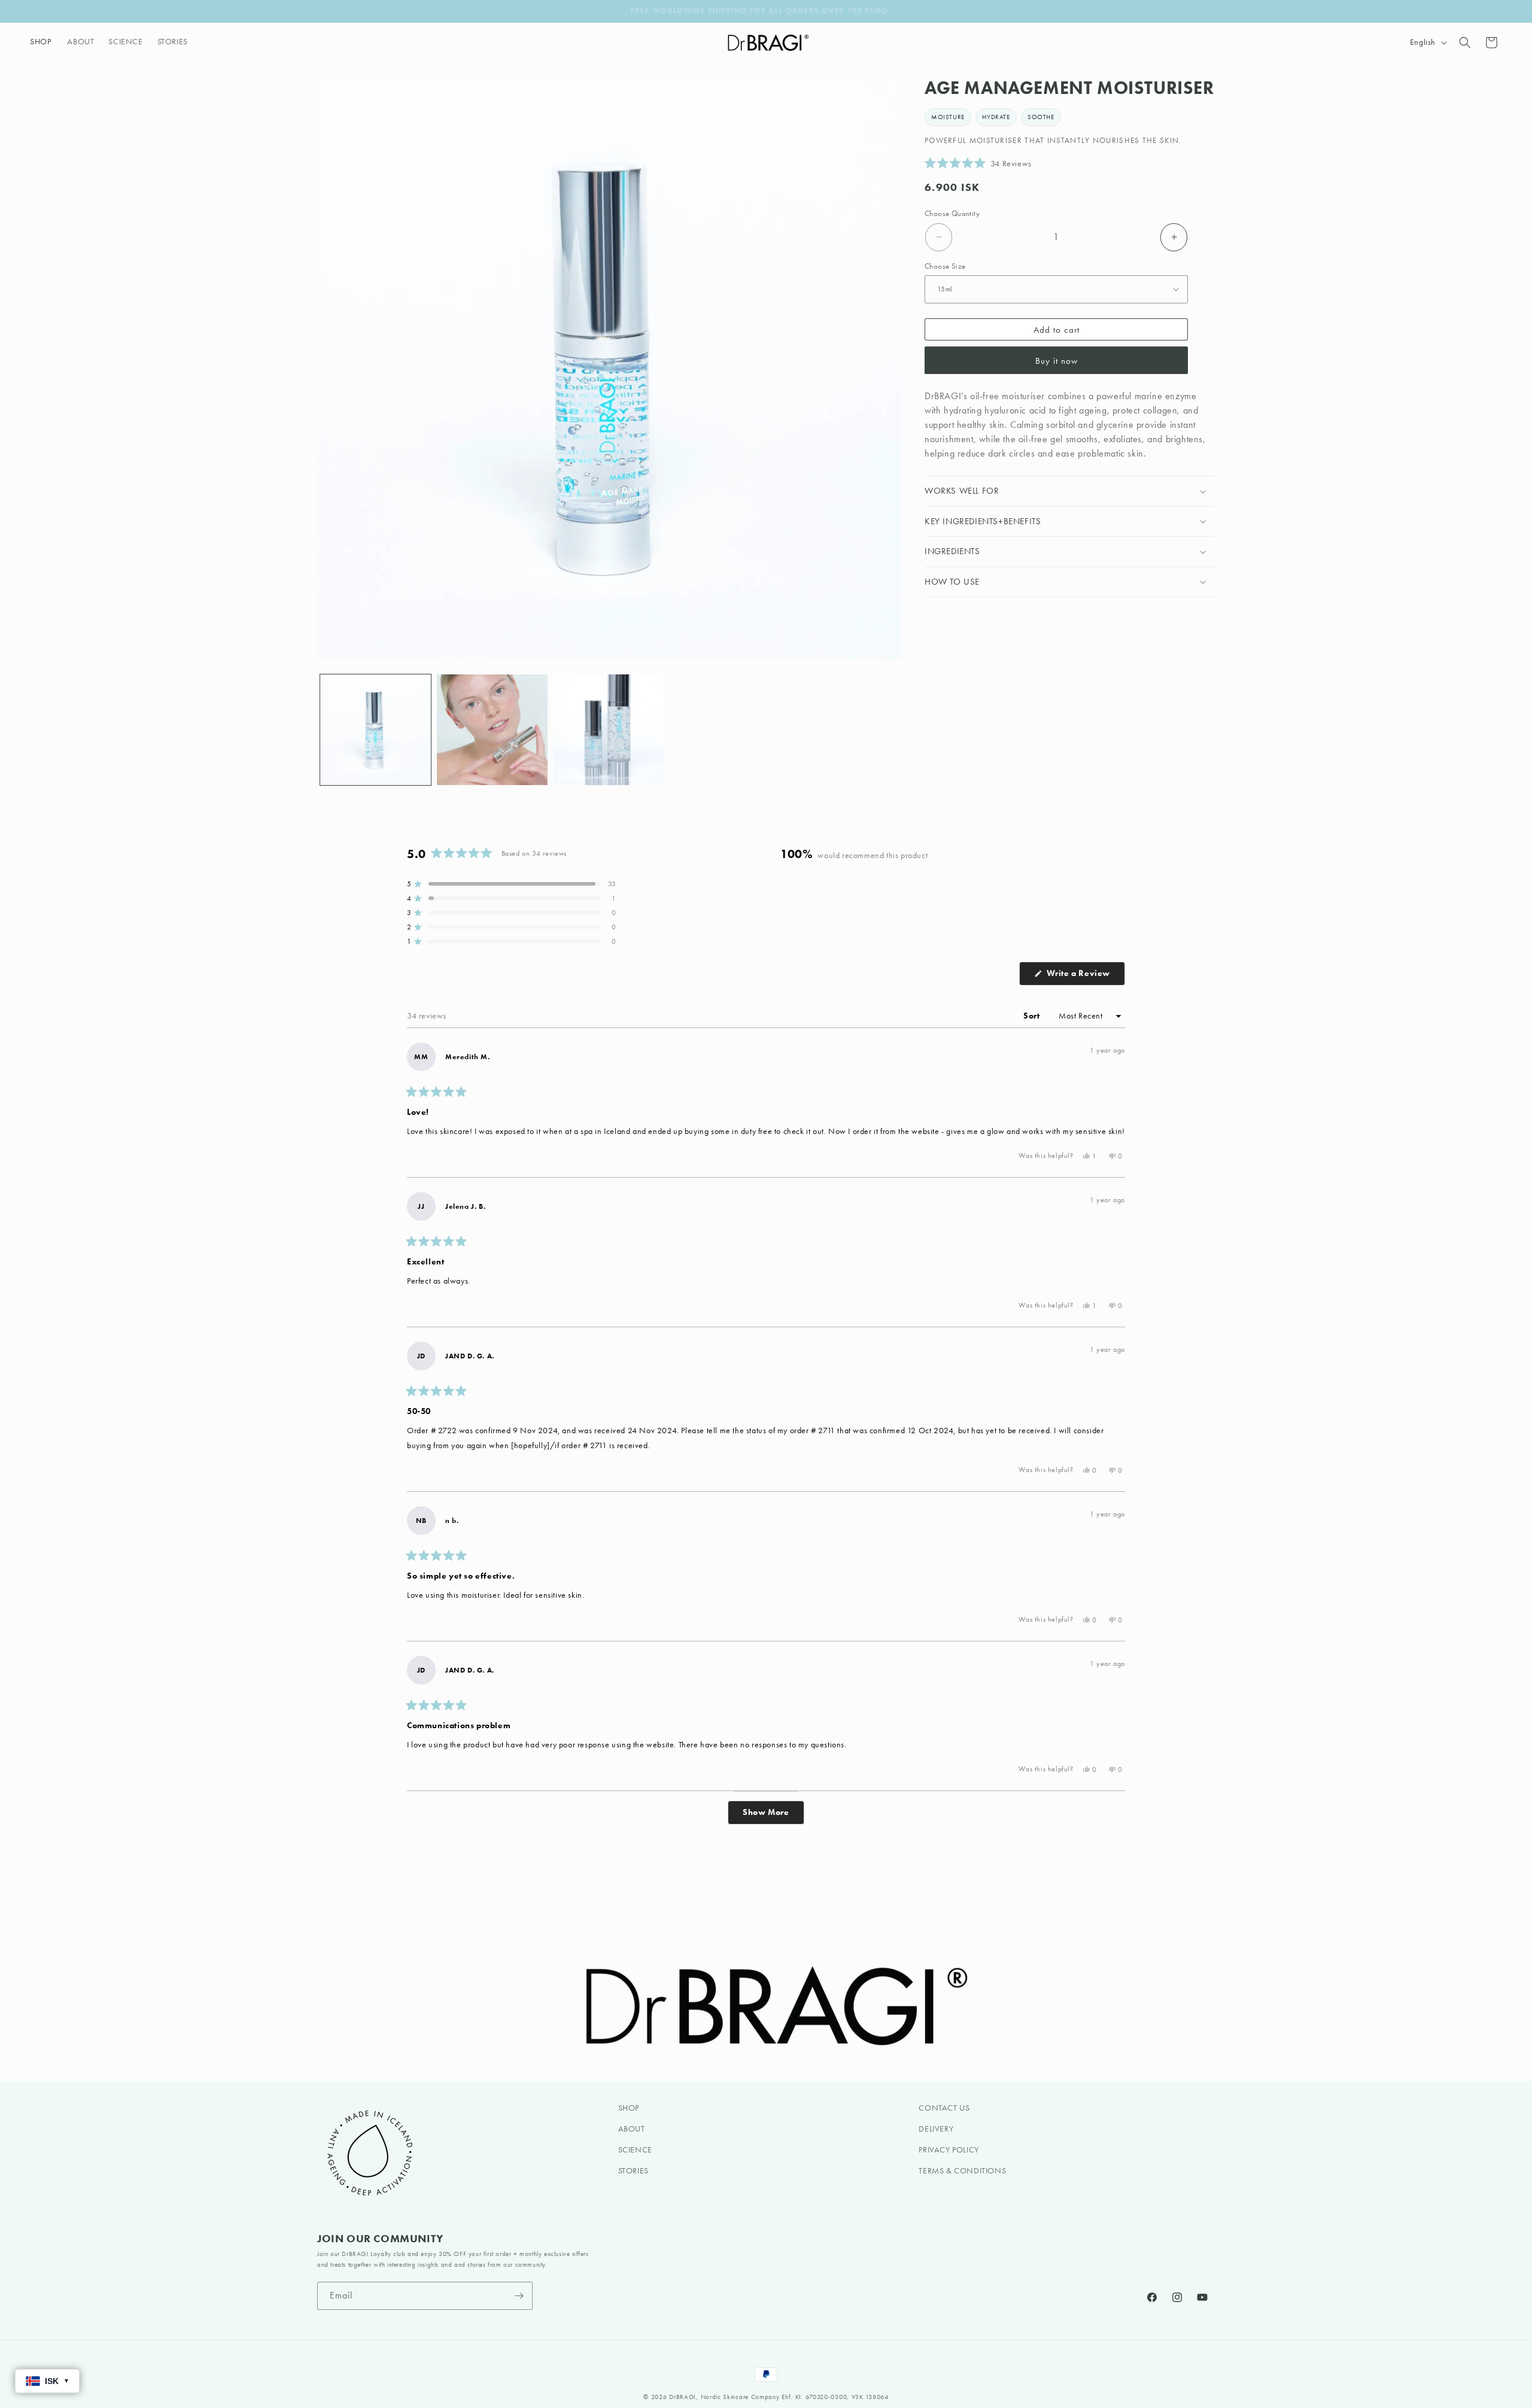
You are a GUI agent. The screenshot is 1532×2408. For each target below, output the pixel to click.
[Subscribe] (519, 2296)
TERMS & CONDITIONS (962, 2171)
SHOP (629, 2108)
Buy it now (1057, 361)
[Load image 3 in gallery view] (609, 730)
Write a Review (1085, 977)
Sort (1033, 1016)
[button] (41, 42)
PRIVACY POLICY (949, 2150)
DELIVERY (936, 2129)
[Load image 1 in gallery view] (376, 730)
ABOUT (632, 2129)
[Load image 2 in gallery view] (492, 730)
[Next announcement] (1211, 11)
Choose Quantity (952, 213)
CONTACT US (944, 2108)
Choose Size (945, 265)
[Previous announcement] (321, 11)
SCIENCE (635, 2150)
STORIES (633, 2171)
